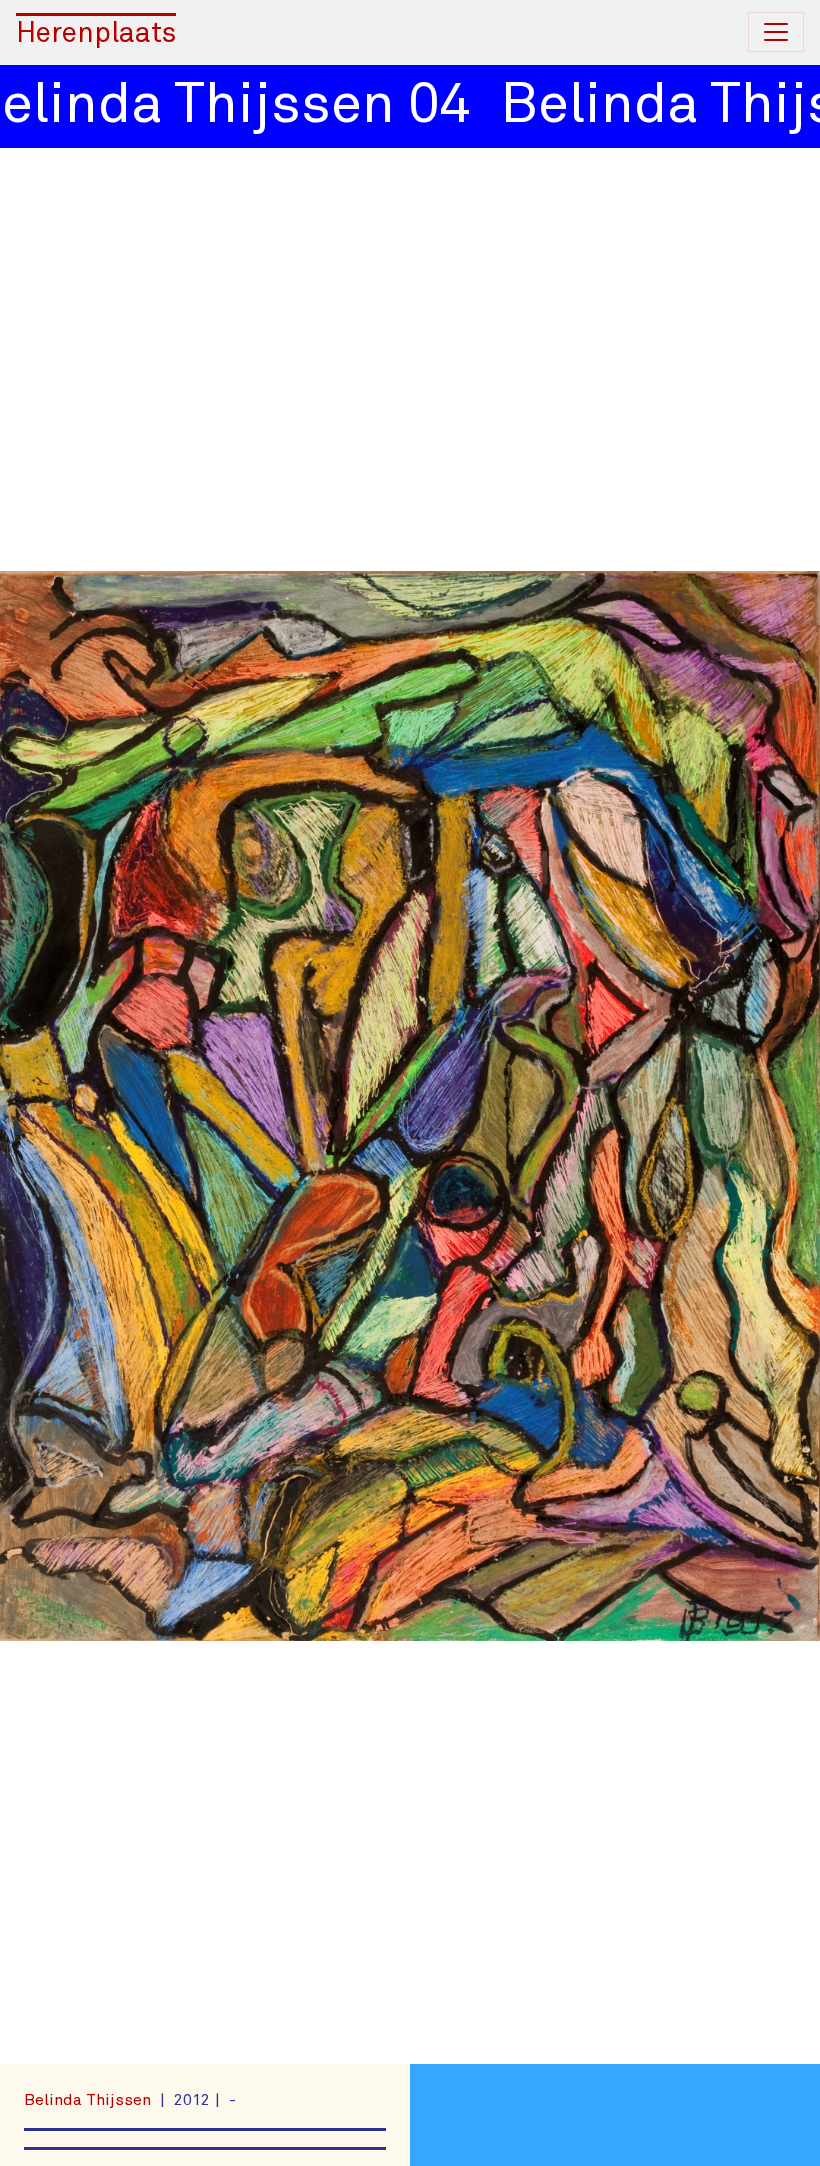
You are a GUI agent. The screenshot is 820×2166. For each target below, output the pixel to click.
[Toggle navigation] (776, 32)
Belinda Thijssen (89, 2100)
